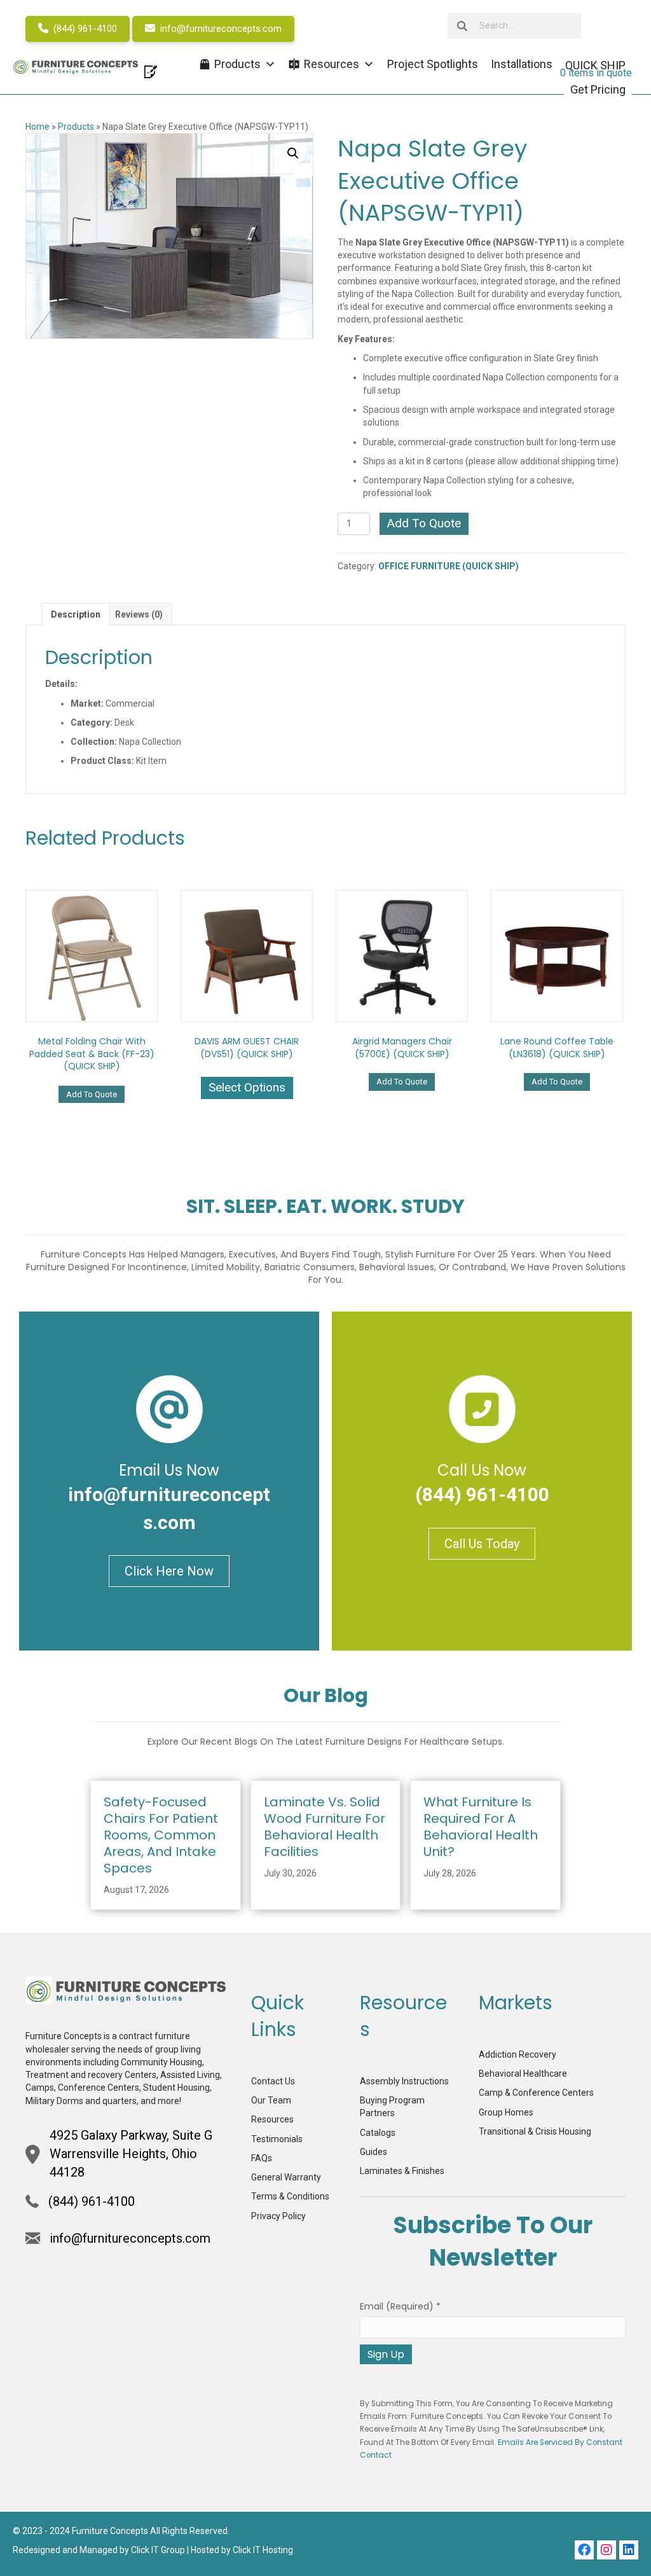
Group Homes (506, 2112)
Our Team (271, 2100)
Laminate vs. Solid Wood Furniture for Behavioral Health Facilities (325, 1827)
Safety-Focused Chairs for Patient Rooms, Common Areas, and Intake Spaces (161, 1835)
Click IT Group (158, 2550)
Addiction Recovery (517, 2054)
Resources (272, 2119)
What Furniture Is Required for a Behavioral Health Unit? (481, 1827)
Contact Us (273, 2081)
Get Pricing (598, 89)
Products (76, 127)
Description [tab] (76, 614)
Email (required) (400, 2306)
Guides (373, 2152)
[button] (293, 153)
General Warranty (286, 2177)
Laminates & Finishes (402, 2171)
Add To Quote (424, 523)
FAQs (262, 2158)
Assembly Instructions (404, 2081)
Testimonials (277, 2139)
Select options (247, 1087)
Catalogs (378, 2133)
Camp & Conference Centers (536, 2093)
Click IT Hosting (263, 2550)
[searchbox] (514, 26)
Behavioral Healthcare (523, 2074)
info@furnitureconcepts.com (220, 29)
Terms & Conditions (290, 2196)
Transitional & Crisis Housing (535, 2131)
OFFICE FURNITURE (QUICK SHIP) (449, 566)
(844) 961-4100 (84, 29)
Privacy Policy (278, 2216)
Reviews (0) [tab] (139, 614)
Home (38, 127)
